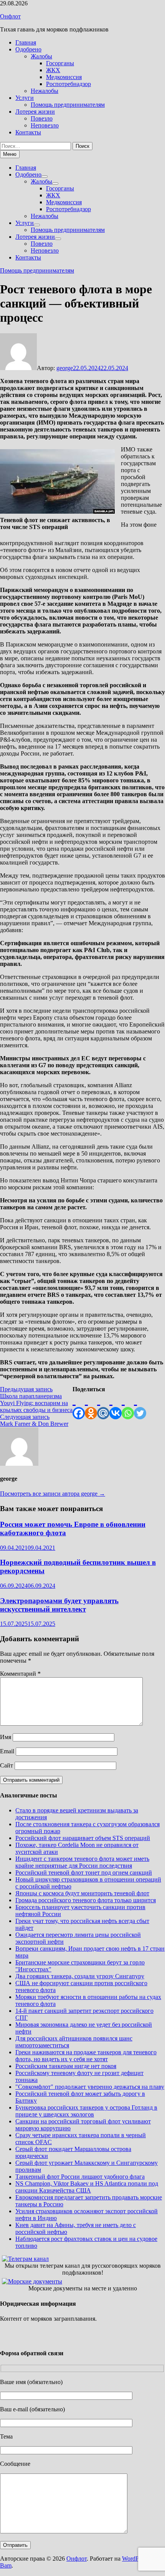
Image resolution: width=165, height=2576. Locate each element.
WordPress (135, 2559)
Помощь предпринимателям (68, 105)
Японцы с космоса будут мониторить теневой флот (82, 1893)
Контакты (28, 132)
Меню (10, 154)
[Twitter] (140, 1406)
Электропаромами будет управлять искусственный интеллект (59, 1605)
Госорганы (60, 63)
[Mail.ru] (103, 1406)
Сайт (7, 1765)
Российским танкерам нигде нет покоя (66, 2066)
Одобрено (28, 49)
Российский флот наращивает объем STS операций (83, 1838)
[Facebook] (79, 1406)
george (65, 368)
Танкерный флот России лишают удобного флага (80, 2177)
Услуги (25, 98)
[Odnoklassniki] (91, 1406)
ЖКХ (53, 70)
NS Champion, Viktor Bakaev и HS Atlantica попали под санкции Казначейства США (87, 2187)
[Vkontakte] (115, 1406)
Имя (6, 1737)
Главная (26, 42)
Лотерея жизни (35, 112)
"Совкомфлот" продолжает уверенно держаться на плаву (90, 2087)
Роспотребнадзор (68, 84)
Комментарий (20, 1674)
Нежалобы (45, 91)
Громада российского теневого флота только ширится (86, 1900)
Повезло (42, 118)
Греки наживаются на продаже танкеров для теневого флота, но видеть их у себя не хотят (86, 2056)
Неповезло (45, 125)
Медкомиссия (64, 77)
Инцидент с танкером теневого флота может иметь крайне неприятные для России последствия (82, 1862)
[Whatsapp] (128, 1406)
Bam (6, 2565)
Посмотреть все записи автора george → (53, 1494)
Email (7, 1751)
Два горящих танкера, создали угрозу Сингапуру (80, 1976)
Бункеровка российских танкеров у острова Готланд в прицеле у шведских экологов (86, 2111)
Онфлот (10, 16)
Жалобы (41, 56)
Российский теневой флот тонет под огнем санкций (84, 1872)
